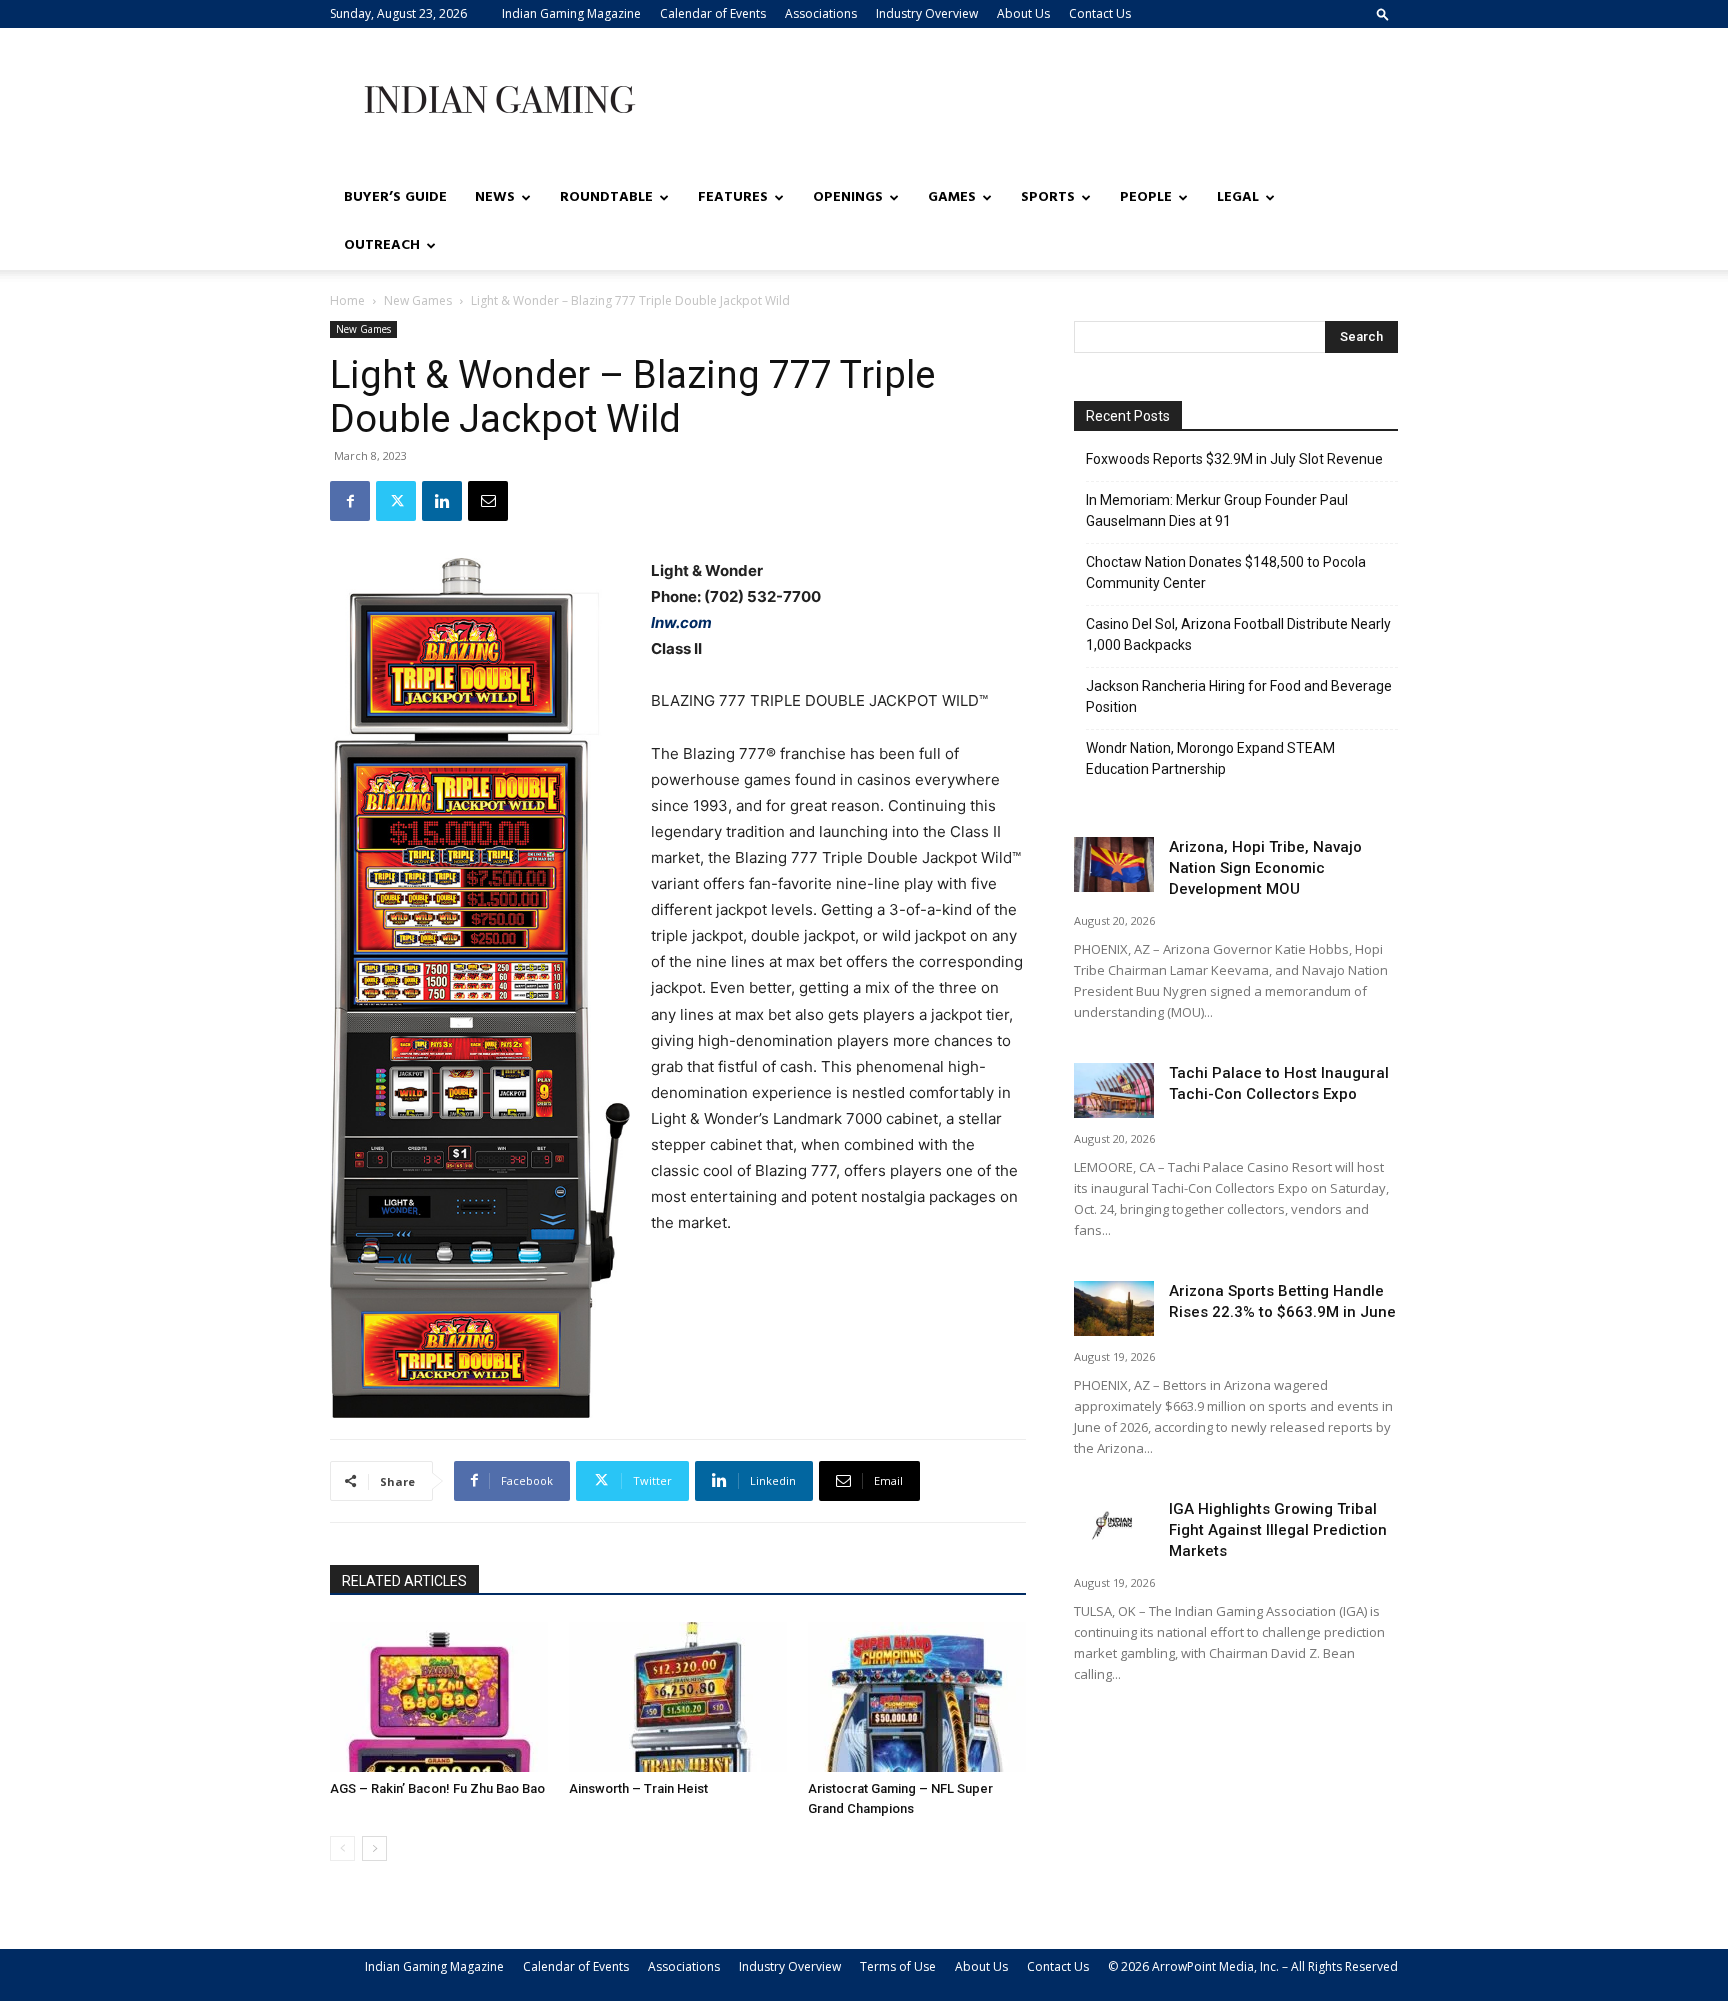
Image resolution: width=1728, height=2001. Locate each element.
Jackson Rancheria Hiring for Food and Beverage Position (1239, 696)
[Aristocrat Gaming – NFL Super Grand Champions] (917, 1697)
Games (952, 197)
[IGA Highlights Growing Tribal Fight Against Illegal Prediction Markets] (1114, 1526)
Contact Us (1100, 13)
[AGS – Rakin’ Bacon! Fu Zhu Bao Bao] (439, 1697)
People (1146, 197)
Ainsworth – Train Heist (638, 1788)
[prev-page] (342, 1848)
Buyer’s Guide (395, 197)
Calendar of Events (713, 13)
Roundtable (606, 197)
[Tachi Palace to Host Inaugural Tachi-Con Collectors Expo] (1114, 1090)
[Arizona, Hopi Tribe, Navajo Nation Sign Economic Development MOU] (1114, 864)
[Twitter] (396, 501)
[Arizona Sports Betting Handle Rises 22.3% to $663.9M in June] (1114, 1308)
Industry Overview (927, 13)
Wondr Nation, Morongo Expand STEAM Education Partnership (1210, 758)
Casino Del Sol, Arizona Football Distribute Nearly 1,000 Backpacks (1238, 634)
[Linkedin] (442, 501)
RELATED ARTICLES (404, 1581)
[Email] (488, 501)
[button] (1383, 13)
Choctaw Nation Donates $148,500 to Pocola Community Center (1226, 572)
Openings (848, 197)
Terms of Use (898, 1966)
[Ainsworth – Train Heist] (678, 1697)
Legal (1238, 197)
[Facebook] (350, 501)
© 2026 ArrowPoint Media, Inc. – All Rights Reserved (1253, 1966)
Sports (1048, 197)
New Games (418, 300)
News (495, 197)
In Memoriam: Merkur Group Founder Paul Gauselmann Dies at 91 (1217, 510)
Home (347, 300)
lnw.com (681, 622)
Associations (821, 13)
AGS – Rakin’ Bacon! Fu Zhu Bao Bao (437, 1788)
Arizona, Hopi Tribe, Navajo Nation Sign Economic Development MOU (1265, 868)
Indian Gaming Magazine (571, 13)
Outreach (382, 245)
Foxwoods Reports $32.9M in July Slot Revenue (1234, 459)
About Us (1023, 13)
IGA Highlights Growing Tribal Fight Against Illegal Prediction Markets (1278, 1530)
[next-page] (374, 1848)
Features (733, 197)
